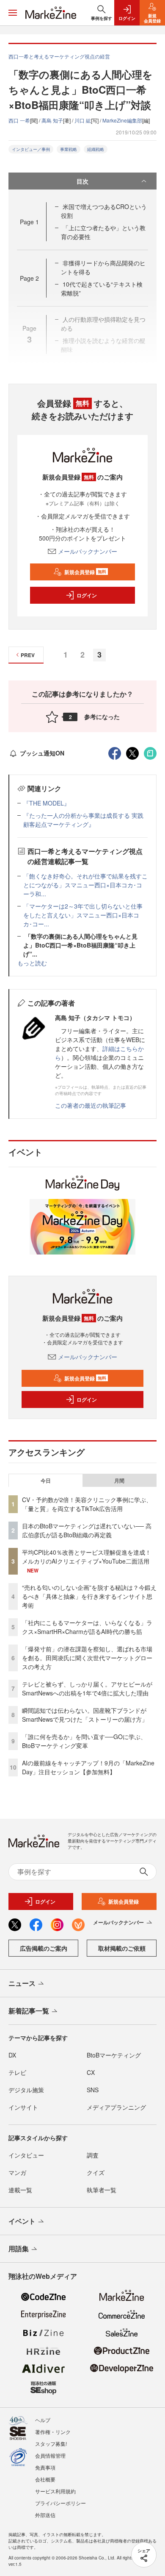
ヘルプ (43, 2420)
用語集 (19, 2248)
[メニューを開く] (13, 13)
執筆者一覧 (102, 2190)
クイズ (96, 2172)
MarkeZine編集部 (122, 120)
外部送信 (45, 2515)
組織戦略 (96, 149)
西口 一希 (19, 120)
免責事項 (45, 2467)
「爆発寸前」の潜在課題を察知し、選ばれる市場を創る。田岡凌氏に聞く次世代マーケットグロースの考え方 (87, 1658)
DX (12, 2055)
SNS (93, 2090)
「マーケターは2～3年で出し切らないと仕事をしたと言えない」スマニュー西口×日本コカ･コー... (83, 915)
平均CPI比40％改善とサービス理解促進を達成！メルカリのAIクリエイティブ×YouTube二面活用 (87, 1557)
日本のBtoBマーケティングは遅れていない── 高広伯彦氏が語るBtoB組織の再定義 (87, 1530)
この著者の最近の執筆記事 (91, 1105)
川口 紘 (83, 120)
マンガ (17, 2172)
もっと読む (32, 963)
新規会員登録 (85, 572)
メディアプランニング (116, 2107)
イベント (22, 2221)
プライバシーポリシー (60, 2503)
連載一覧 (20, 2190)
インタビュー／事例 (31, 149)
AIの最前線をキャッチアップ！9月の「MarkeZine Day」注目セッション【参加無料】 (88, 1767)
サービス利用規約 (55, 2491)
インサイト (23, 2107)
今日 (46, 1480)
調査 (93, 2155)
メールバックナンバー (88, 551)
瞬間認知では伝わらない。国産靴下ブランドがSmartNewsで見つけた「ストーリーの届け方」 (85, 1715)
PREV (28, 655)
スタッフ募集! (51, 2444)
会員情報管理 (50, 2455)
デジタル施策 (26, 2090)
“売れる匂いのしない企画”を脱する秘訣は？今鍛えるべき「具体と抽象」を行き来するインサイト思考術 (89, 1596)
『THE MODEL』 (47, 803)
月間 (119, 1480)
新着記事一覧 (29, 2011)
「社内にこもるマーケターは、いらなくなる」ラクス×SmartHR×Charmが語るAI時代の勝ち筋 (87, 1627)
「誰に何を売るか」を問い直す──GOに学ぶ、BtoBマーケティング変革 (84, 1741)
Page (29, 222)
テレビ (17, 2072)
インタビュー (26, 2155)
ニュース (22, 1983)
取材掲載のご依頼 (122, 1948)
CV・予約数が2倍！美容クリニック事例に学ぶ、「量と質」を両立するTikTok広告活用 (87, 1504)
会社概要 (45, 2479)
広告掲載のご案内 (44, 1948)
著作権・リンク (53, 2432)
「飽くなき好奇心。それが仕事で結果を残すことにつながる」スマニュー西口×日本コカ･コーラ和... (85, 885)
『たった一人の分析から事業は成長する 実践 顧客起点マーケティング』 (83, 820)
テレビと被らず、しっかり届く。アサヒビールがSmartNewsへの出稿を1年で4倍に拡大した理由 (87, 1688)
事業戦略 (69, 149)
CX (91, 2072)
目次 (82, 181)
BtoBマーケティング (114, 2055)
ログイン (87, 595)
